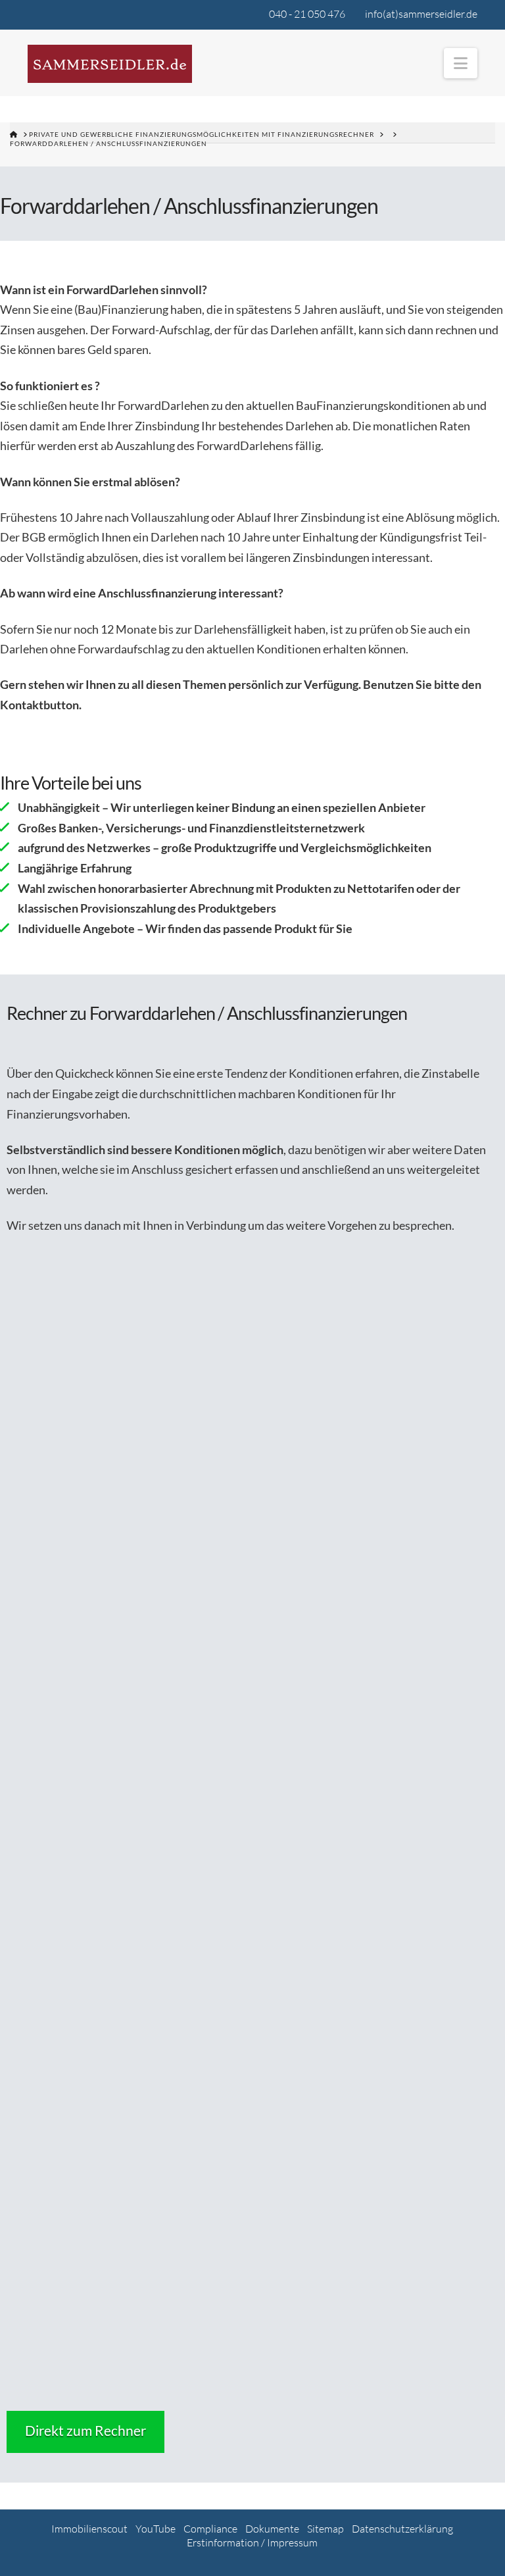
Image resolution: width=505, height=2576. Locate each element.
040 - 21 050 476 (307, 14)
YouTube (156, 2529)
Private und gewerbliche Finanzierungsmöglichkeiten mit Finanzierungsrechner (202, 134)
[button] (461, 63)
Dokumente (272, 2529)
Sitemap (325, 2529)
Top (474, 2545)
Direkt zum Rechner (85, 2430)
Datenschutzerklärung (402, 2529)
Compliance (210, 2529)
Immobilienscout (89, 2529)
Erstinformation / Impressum (252, 2542)
